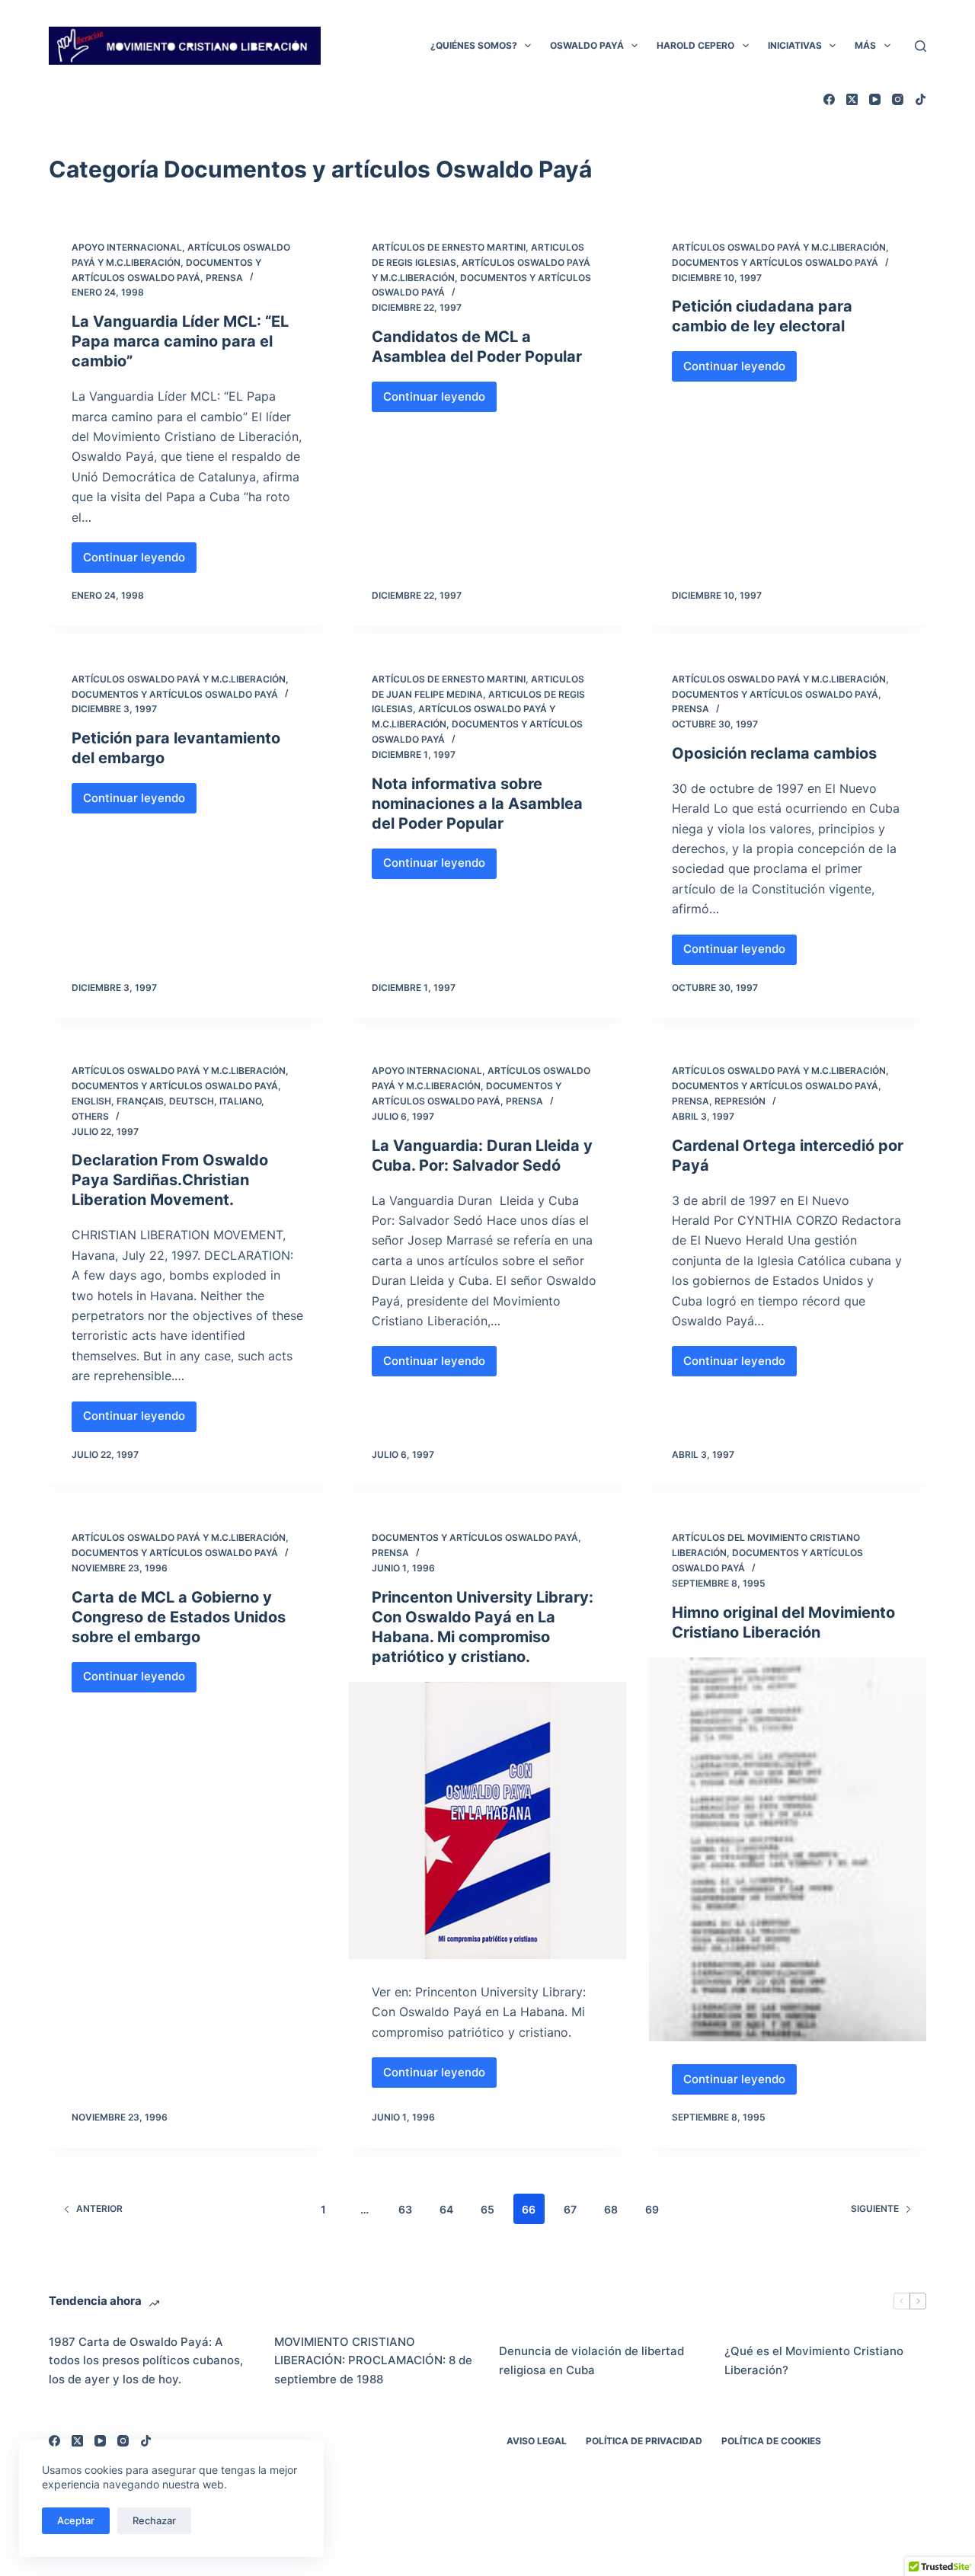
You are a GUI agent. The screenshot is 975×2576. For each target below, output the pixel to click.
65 (487, 2209)
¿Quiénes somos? (474, 45)
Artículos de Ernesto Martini (449, 247)
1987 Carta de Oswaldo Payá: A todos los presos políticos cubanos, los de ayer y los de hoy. (146, 2361)
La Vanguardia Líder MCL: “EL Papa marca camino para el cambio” (180, 341)
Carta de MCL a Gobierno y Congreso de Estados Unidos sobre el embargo (179, 1617)
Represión (740, 1101)
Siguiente (875, 2208)
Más (865, 45)
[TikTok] (921, 99)
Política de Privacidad (644, 2441)
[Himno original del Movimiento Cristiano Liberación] (788, 1850)
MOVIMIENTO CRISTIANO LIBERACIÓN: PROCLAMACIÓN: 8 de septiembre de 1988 (373, 2361)
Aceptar (76, 2520)
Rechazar (154, 2520)
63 (405, 2209)
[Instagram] (898, 99)
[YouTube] (875, 99)
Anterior (99, 2208)
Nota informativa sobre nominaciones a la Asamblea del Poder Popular (477, 804)
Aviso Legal (537, 2441)
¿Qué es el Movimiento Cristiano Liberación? (814, 2360)
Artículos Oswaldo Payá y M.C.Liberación (779, 247)
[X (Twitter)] (852, 99)
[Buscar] (921, 46)
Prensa (224, 278)
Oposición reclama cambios (774, 753)
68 (611, 2209)
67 (570, 2209)
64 (446, 2209)
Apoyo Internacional (127, 247)
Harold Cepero (695, 45)
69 (652, 2209)
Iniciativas (795, 45)
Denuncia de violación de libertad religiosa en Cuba (591, 2360)
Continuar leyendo (140, 561)
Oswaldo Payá (587, 45)
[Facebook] (829, 99)
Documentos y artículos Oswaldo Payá (775, 262)
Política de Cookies (771, 2441)
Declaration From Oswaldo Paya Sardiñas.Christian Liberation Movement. (170, 1180)
